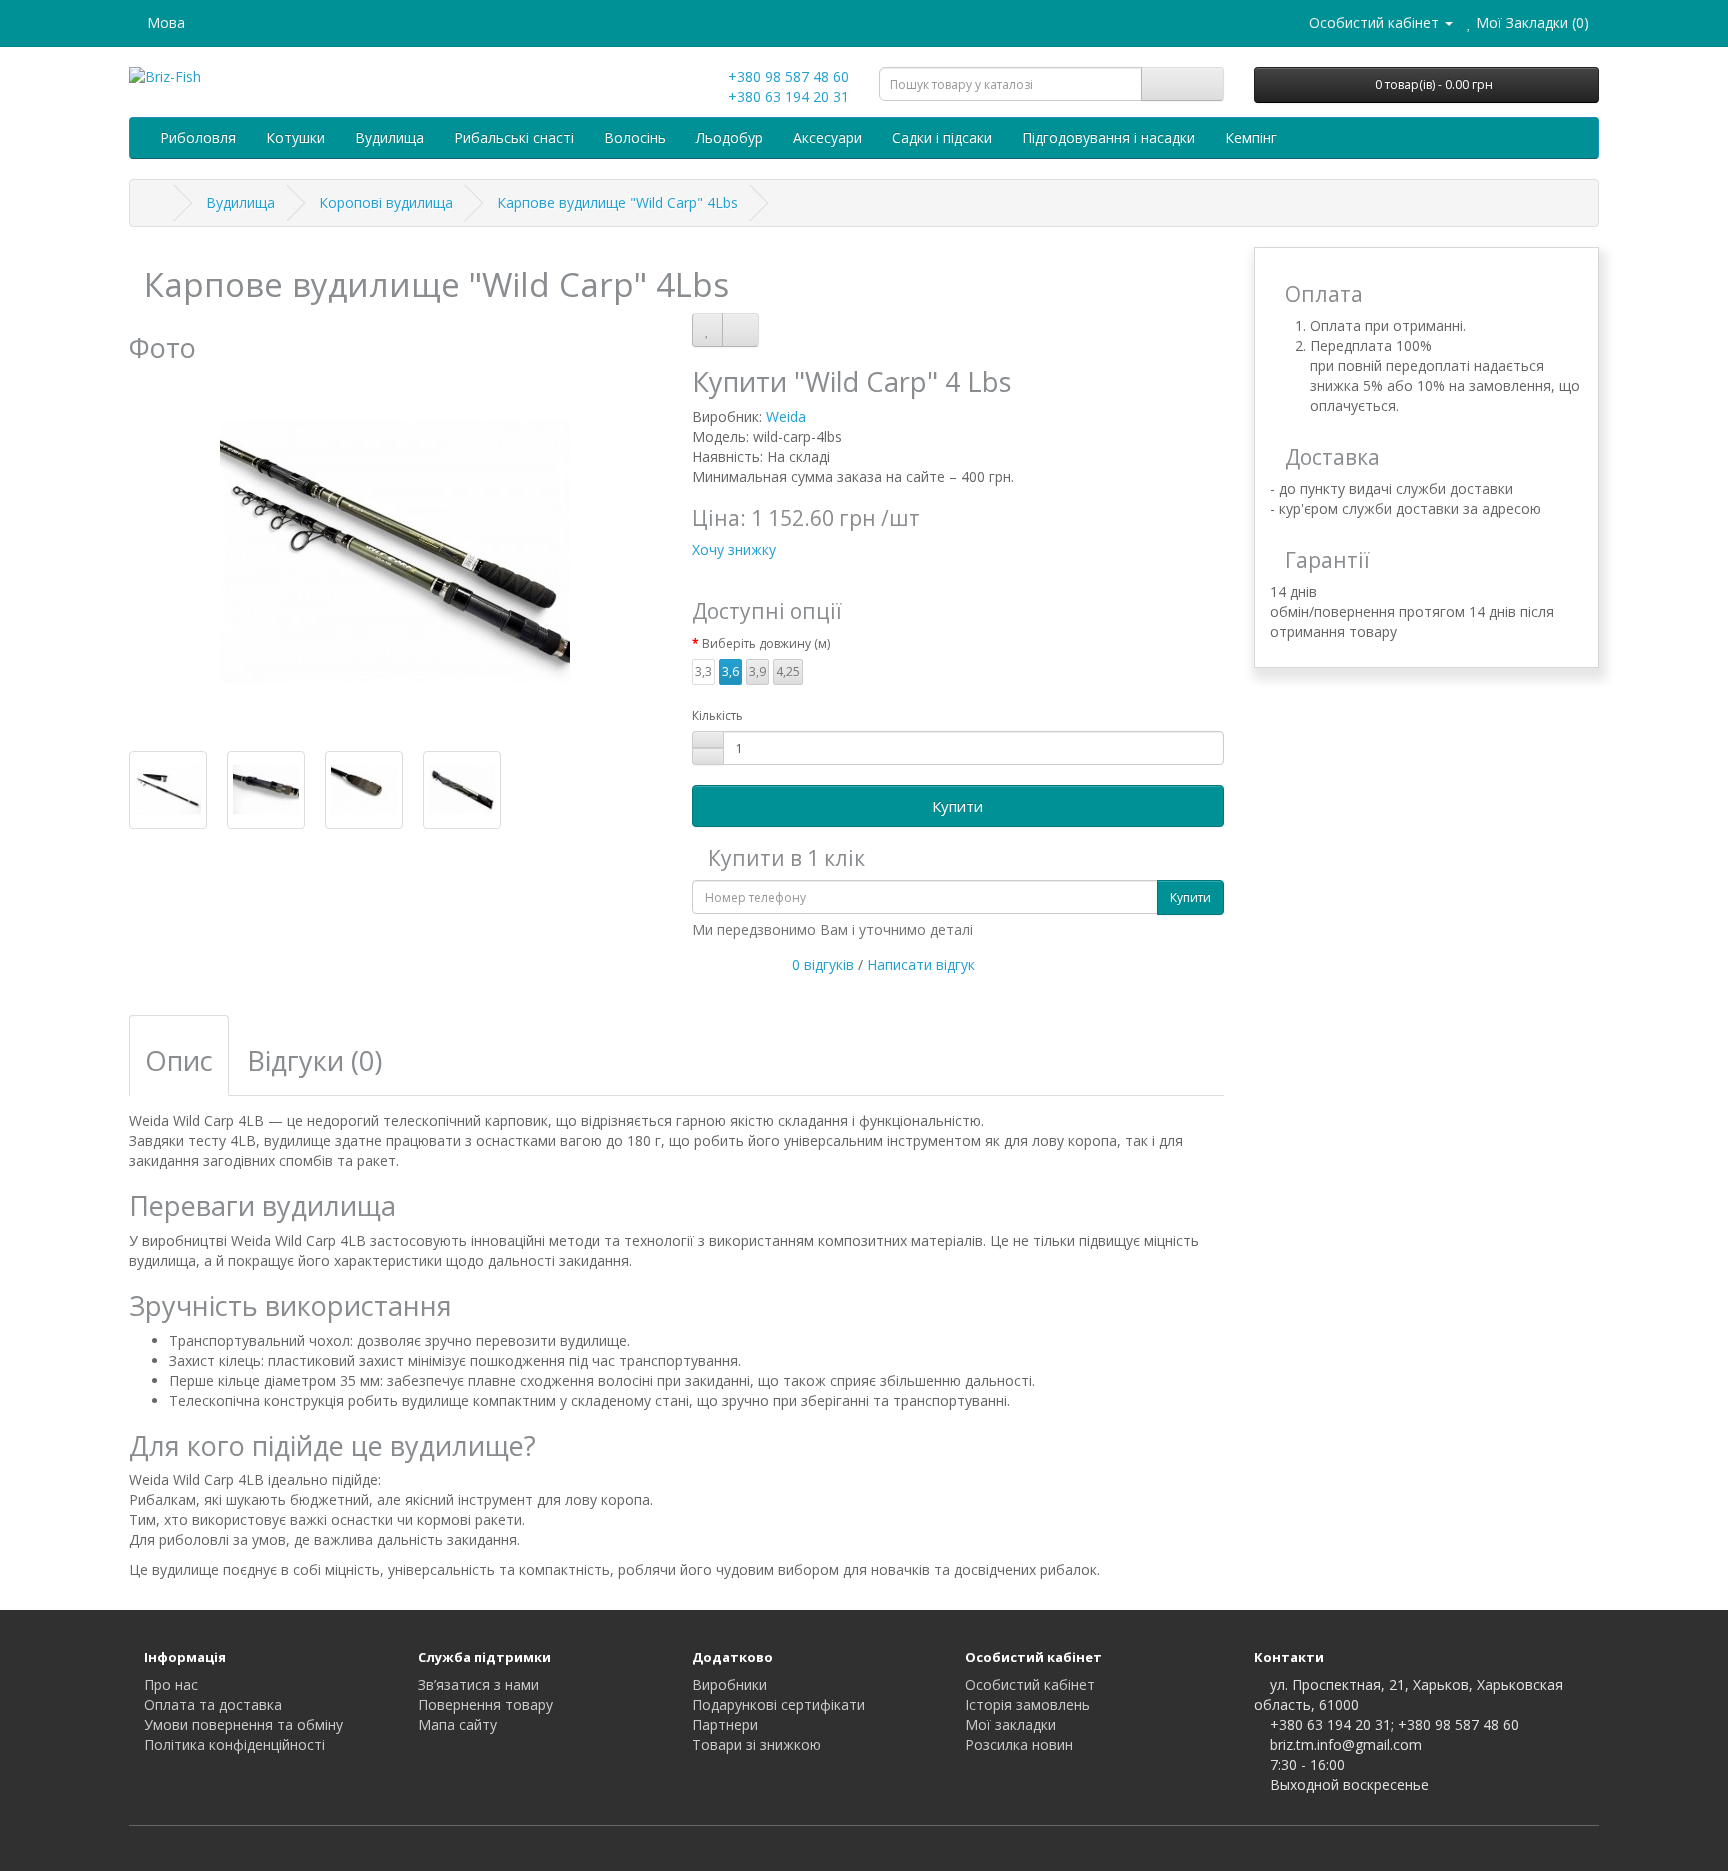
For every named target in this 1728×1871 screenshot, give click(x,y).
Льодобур (729, 137)
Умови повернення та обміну (243, 1724)
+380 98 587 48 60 (786, 76)
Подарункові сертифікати (778, 1704)
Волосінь (635, 137)
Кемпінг (1251, 137)
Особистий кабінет (1030, 1684)
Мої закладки (1010, 1724)
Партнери (725, 1724)
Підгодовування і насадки (1108, 137)
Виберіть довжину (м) (766, 643)
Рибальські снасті (514, 137)
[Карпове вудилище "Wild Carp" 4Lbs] (395, 552)
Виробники (729, 1684)
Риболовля (198, 137)
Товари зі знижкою (756, 1744)
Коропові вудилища (386, 202)
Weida (786, 416)
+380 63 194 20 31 (786, 96)
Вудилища (389, 137)
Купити (957, 806)
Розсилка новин (1019, 1744)
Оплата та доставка (213, 1704)
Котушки (295, 137)
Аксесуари (827, 137)
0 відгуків (823, 964)
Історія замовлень (1027, 1704)
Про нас (171, 1684)
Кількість (717, 715)
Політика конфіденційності (234, 1744)
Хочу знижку (734, 549)
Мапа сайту (457, 1724)
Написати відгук (921, 964)
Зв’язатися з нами (478, 1684)
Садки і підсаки (942, 137)
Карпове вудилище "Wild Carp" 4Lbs (617, 202)
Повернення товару (485, 1704)
